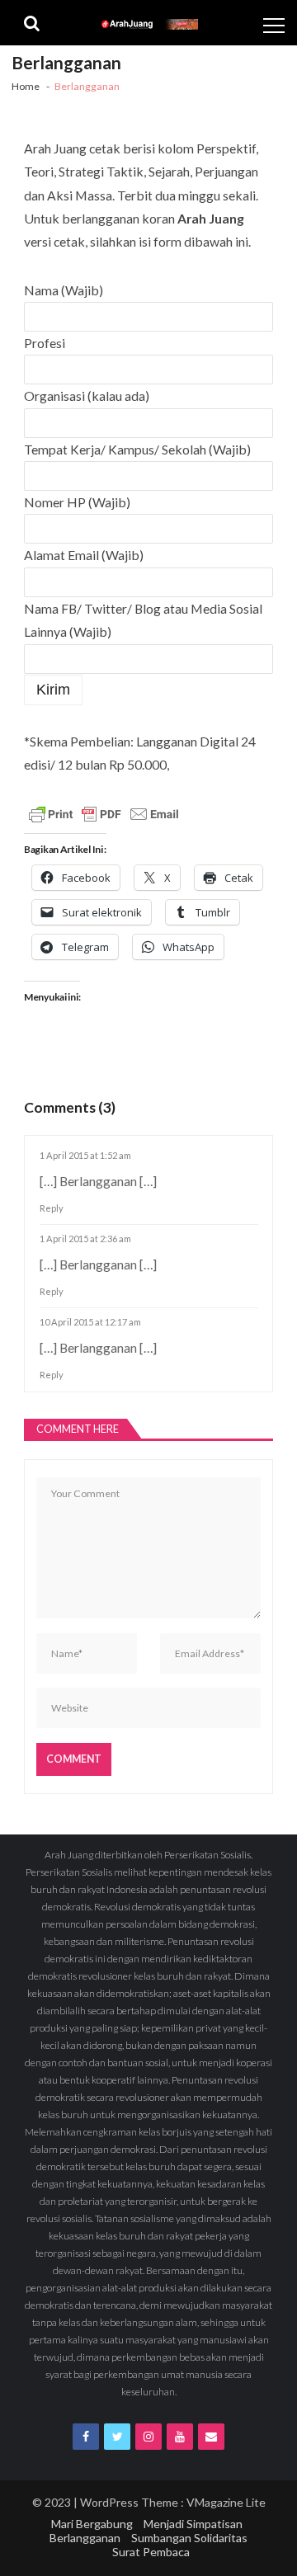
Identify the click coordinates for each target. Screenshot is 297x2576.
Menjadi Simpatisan (193, 2524)
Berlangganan (85, 2538)
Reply (52, 1208)
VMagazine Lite (226, 2502)
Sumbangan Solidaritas (189, 2538)
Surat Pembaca (151, 2552)
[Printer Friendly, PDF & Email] (104, 816)
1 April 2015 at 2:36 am (85, 1239)
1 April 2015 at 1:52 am (85, 1155)
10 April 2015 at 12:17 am (90, 1322)
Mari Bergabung (92, 2524)
